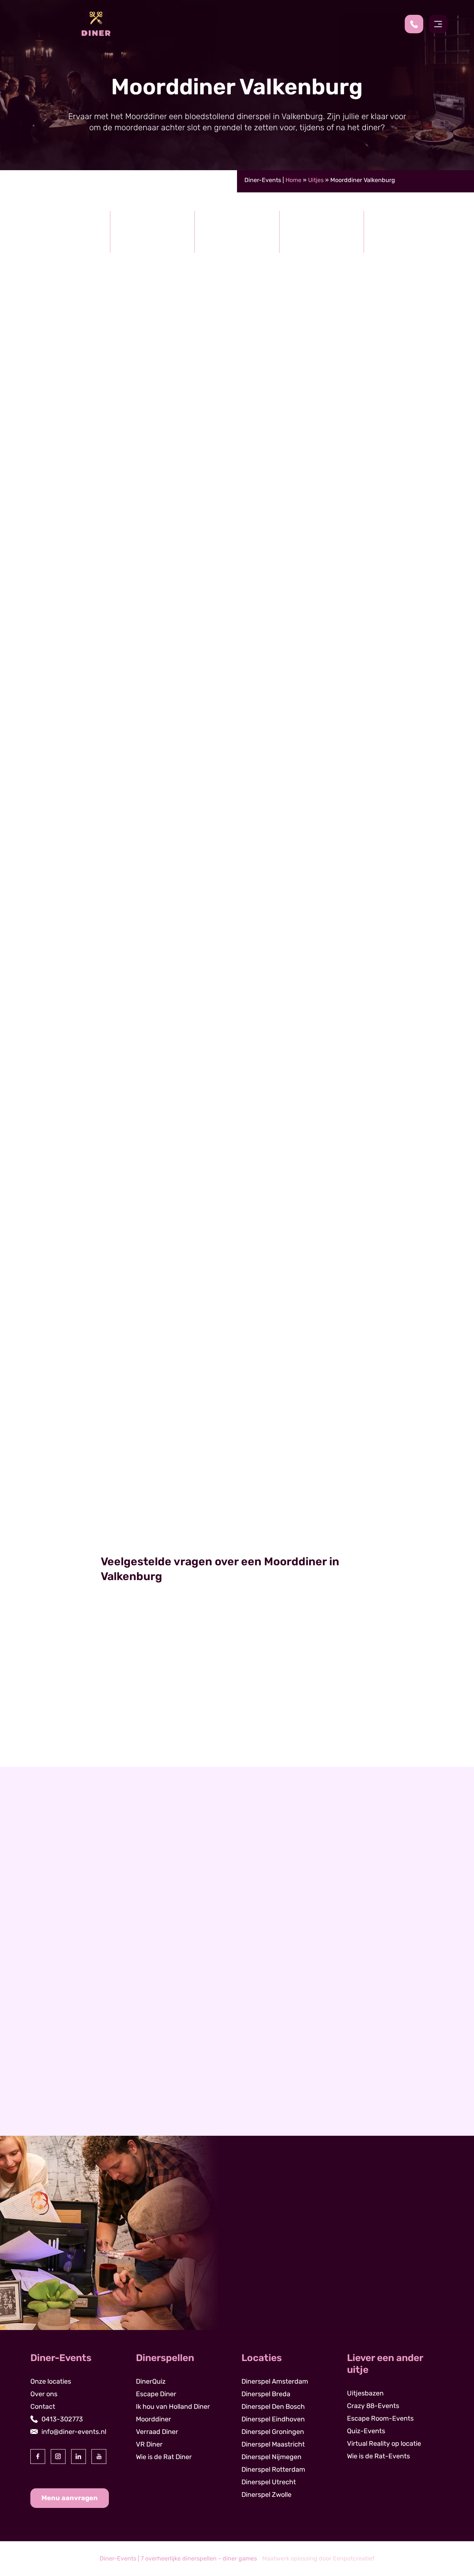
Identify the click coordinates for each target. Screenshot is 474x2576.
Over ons (44, 2394)
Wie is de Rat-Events (378, 2456)
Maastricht (59, 2025)
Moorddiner (237, 1494)
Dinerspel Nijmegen (271, 2457)
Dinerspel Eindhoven (273, 2419)
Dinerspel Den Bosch (273, 2407)
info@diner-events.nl (74, 2432)
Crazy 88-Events (373, 2406)
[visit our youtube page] (99, 2457)
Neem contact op (69, 2129)
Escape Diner (156, 2394)
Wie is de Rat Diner (164, 2457)
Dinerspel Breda (266, 2394)
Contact (43, 2407)
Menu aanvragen (70, 2498)
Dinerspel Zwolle (266, 2495)
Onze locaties (51, 2381)
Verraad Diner (157, 2432)
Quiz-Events (366, 2431)
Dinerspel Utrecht (269, 2482)
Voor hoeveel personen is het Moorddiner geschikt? (199, 1737)
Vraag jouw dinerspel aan (395, 1281)
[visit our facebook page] (38, 2457)
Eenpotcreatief (354, 2558)
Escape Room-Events (380, 2418)
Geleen (53, 2037)
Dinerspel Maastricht (273, 2444)
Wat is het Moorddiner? (148, 1647)
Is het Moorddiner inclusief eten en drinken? (186, 1677)
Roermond (58, 2063)
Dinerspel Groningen (273, 2432)
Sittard (53, 2050)
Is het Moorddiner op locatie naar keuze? (180, 1707)
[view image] (237, 630)
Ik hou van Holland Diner (173, 2407)
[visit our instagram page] (58, 2457)
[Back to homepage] (96, 24)
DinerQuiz (151, 2381)
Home (293, 180)
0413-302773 (62, 2419)
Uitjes (316, 180)
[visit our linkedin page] (79, 2457)
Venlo (51, 2075)
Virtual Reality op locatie (384, 2444)
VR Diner (149, 2444)
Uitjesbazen (365, 2393)
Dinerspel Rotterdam (273, 2469)
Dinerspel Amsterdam (275, 2381)
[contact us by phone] (417, 24)
